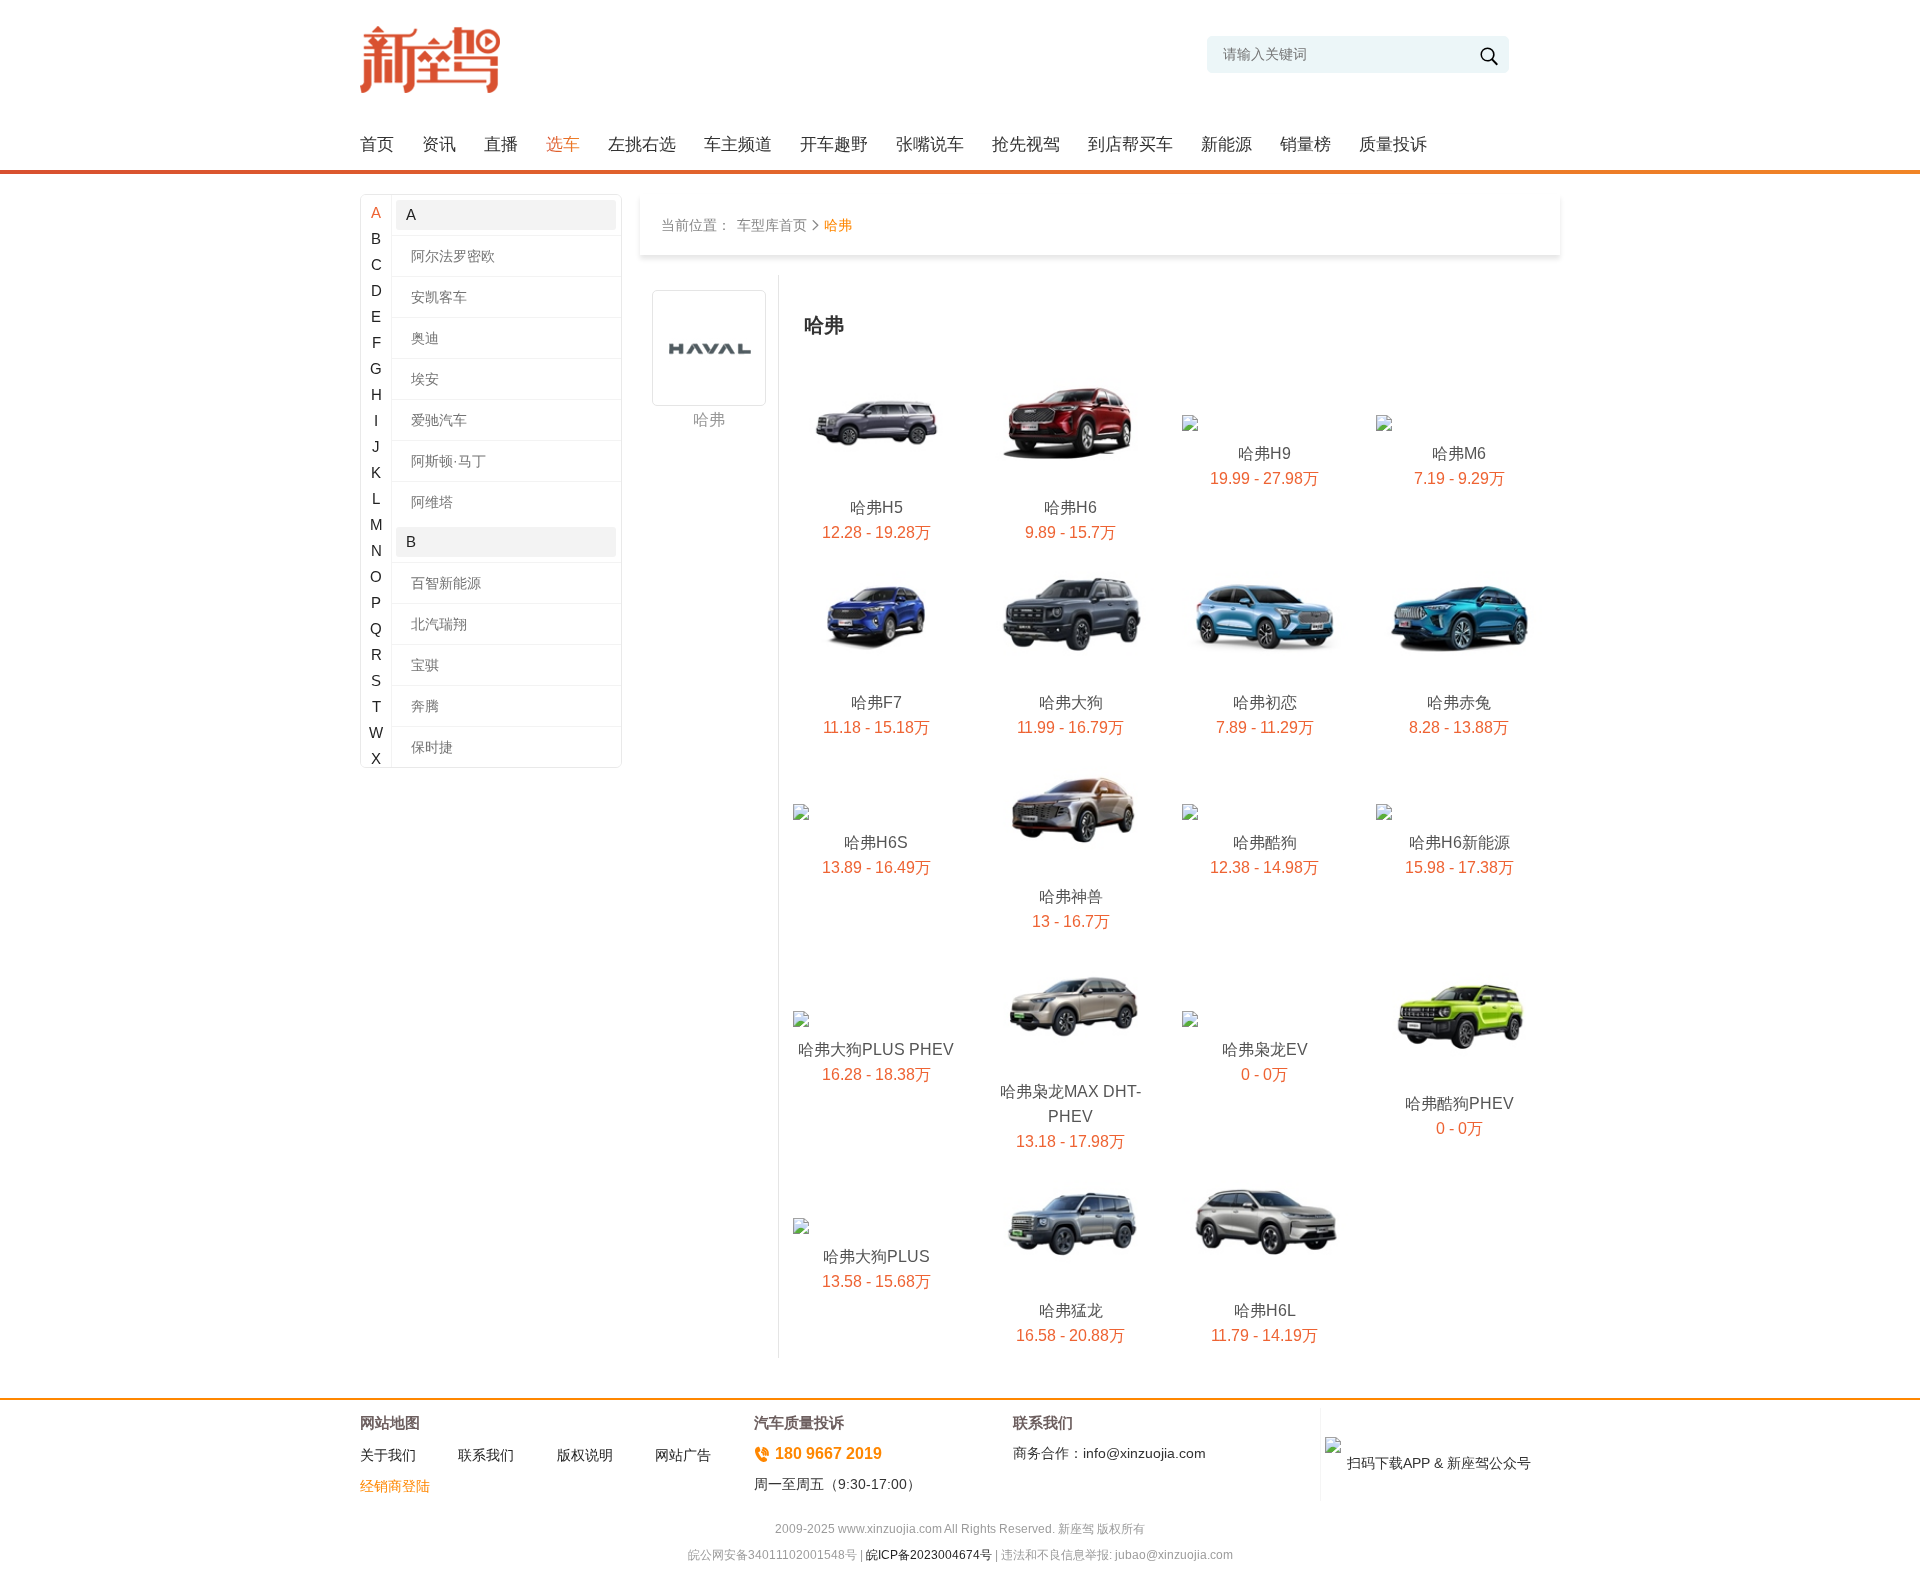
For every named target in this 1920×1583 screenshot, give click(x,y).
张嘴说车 (930, 144)
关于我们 (388, 1455)
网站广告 (683, 1455)
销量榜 (1305, 144)
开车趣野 (834, 144)
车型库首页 (772, 225)
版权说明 (585, 1455)
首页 (377, 144)
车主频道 (738, 144)
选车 (563, 144)
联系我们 (486, 1455)
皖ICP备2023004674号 (929, 1555)
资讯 (439, 144)
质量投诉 (1393, 144)
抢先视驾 (1026, 144)
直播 (501, 144)
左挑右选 (642, 144)
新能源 (1226, 144)
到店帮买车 (1130, 144)
